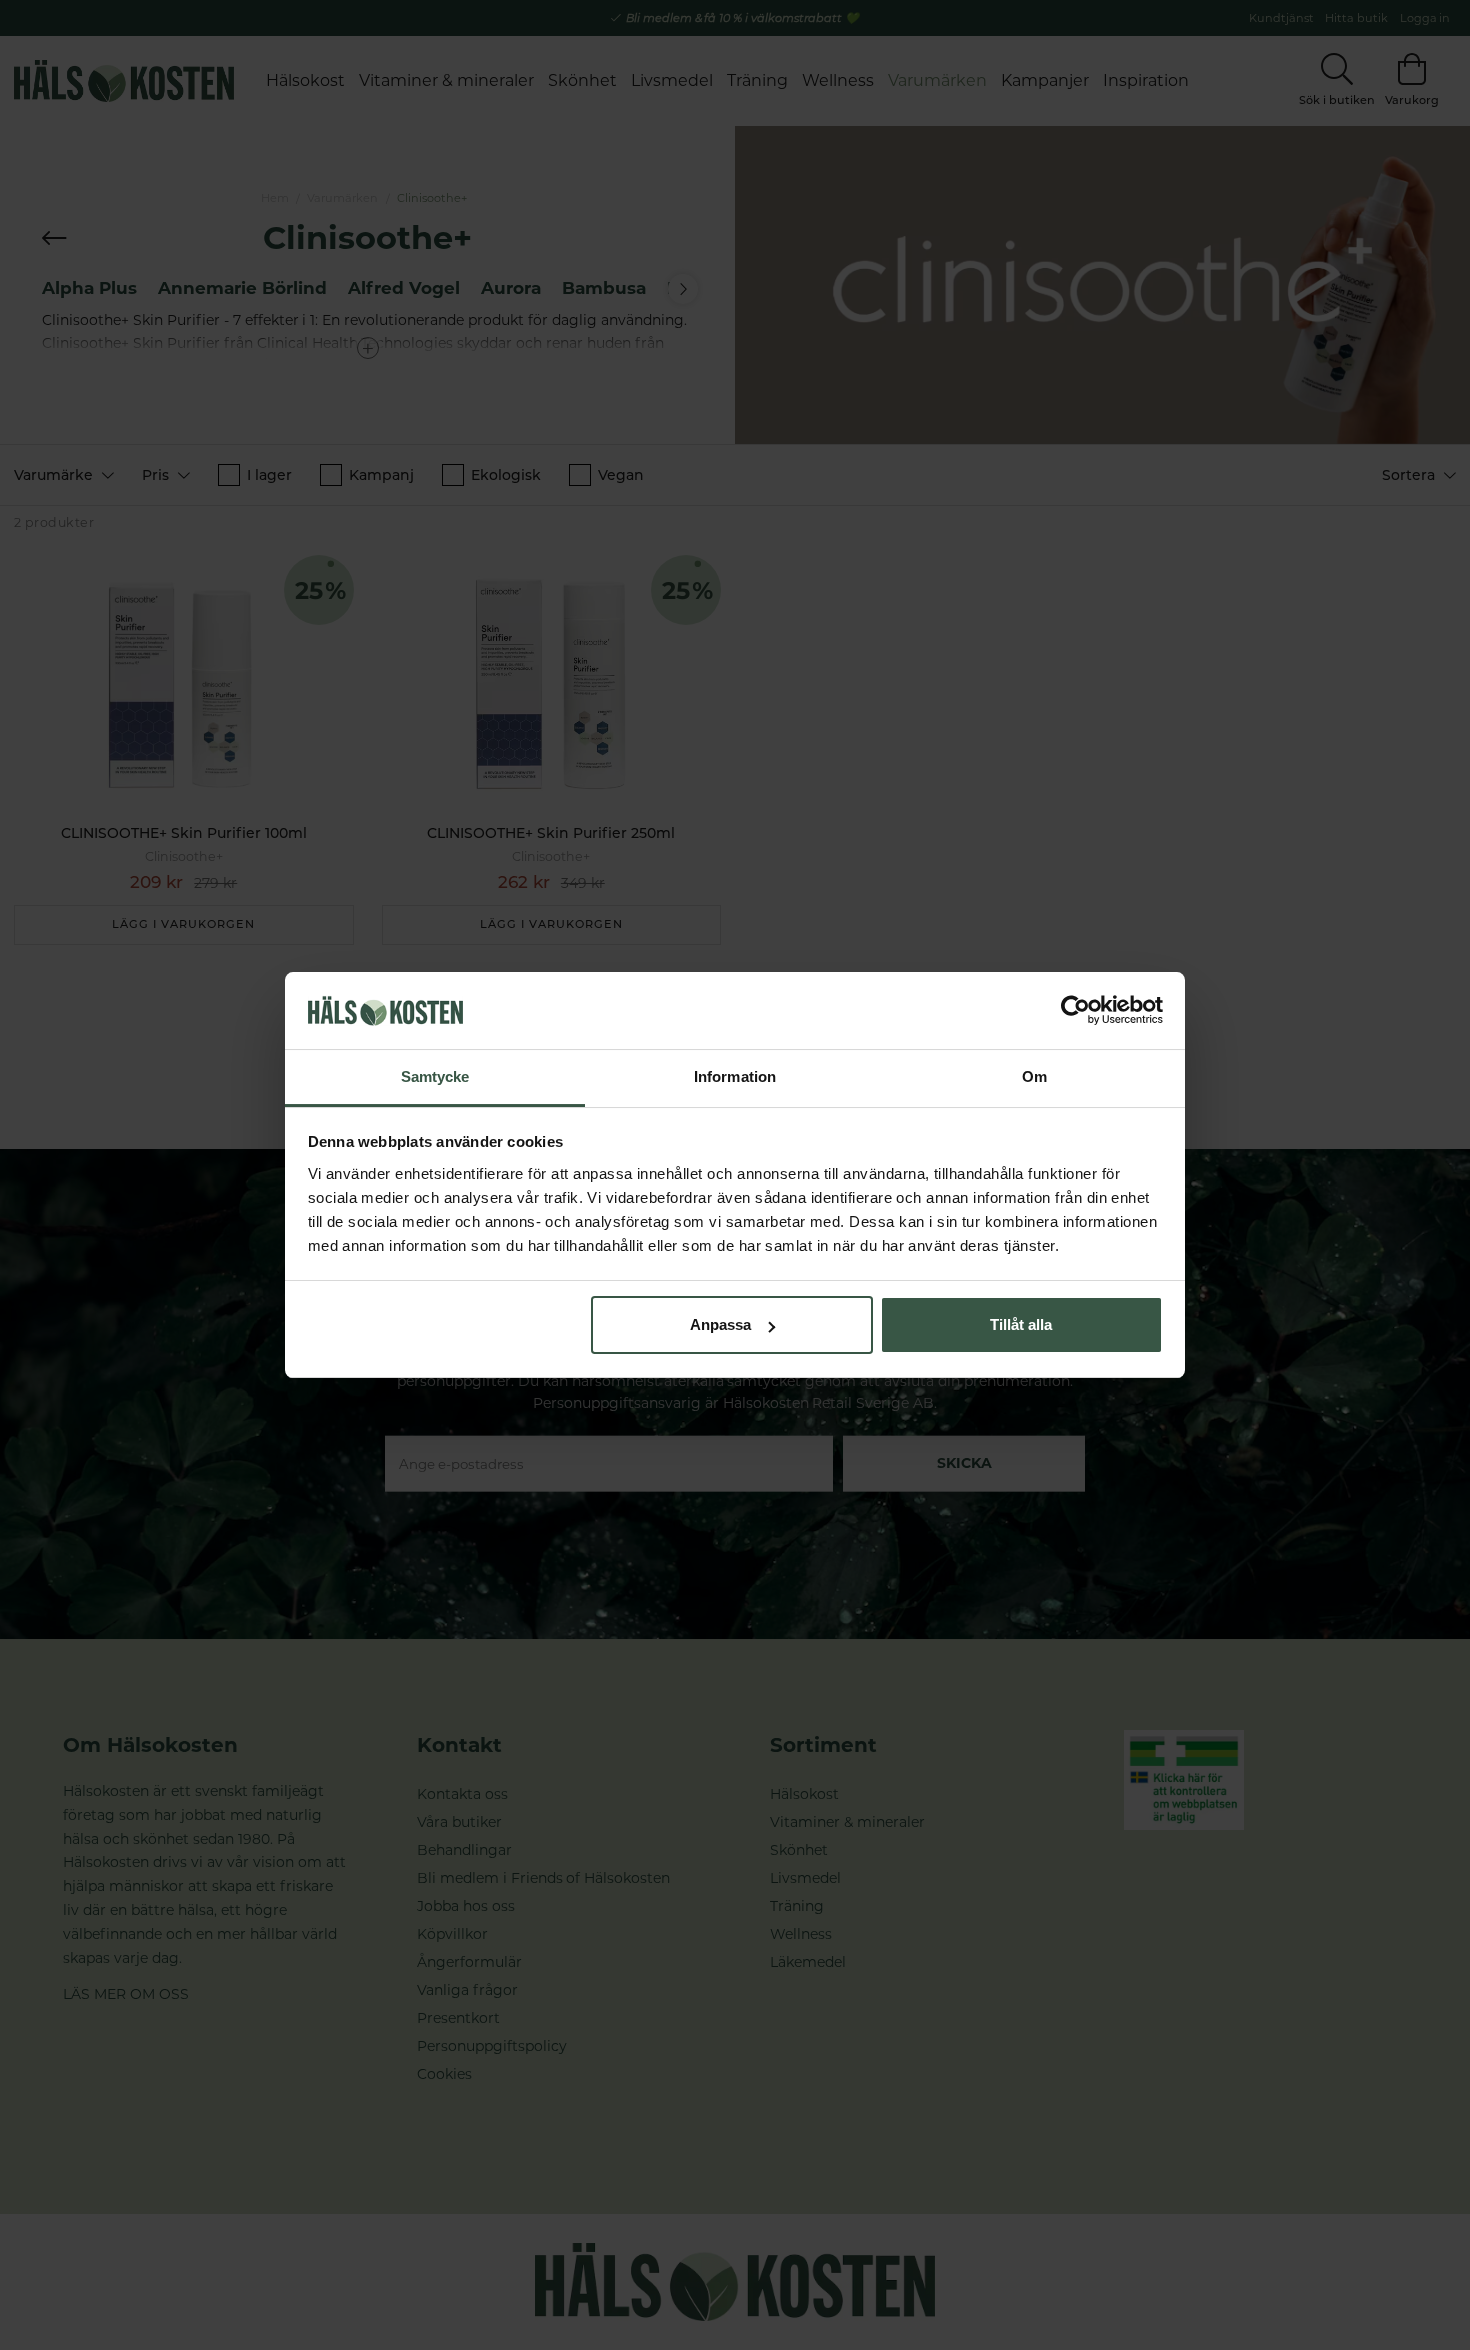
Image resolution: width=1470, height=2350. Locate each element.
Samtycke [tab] (435, 1076)
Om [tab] (1034, 1076)
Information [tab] (735, 1076)
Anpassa (720, 1324)
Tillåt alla (1021, 1324)
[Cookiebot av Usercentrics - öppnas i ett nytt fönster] (1075, 1011)
